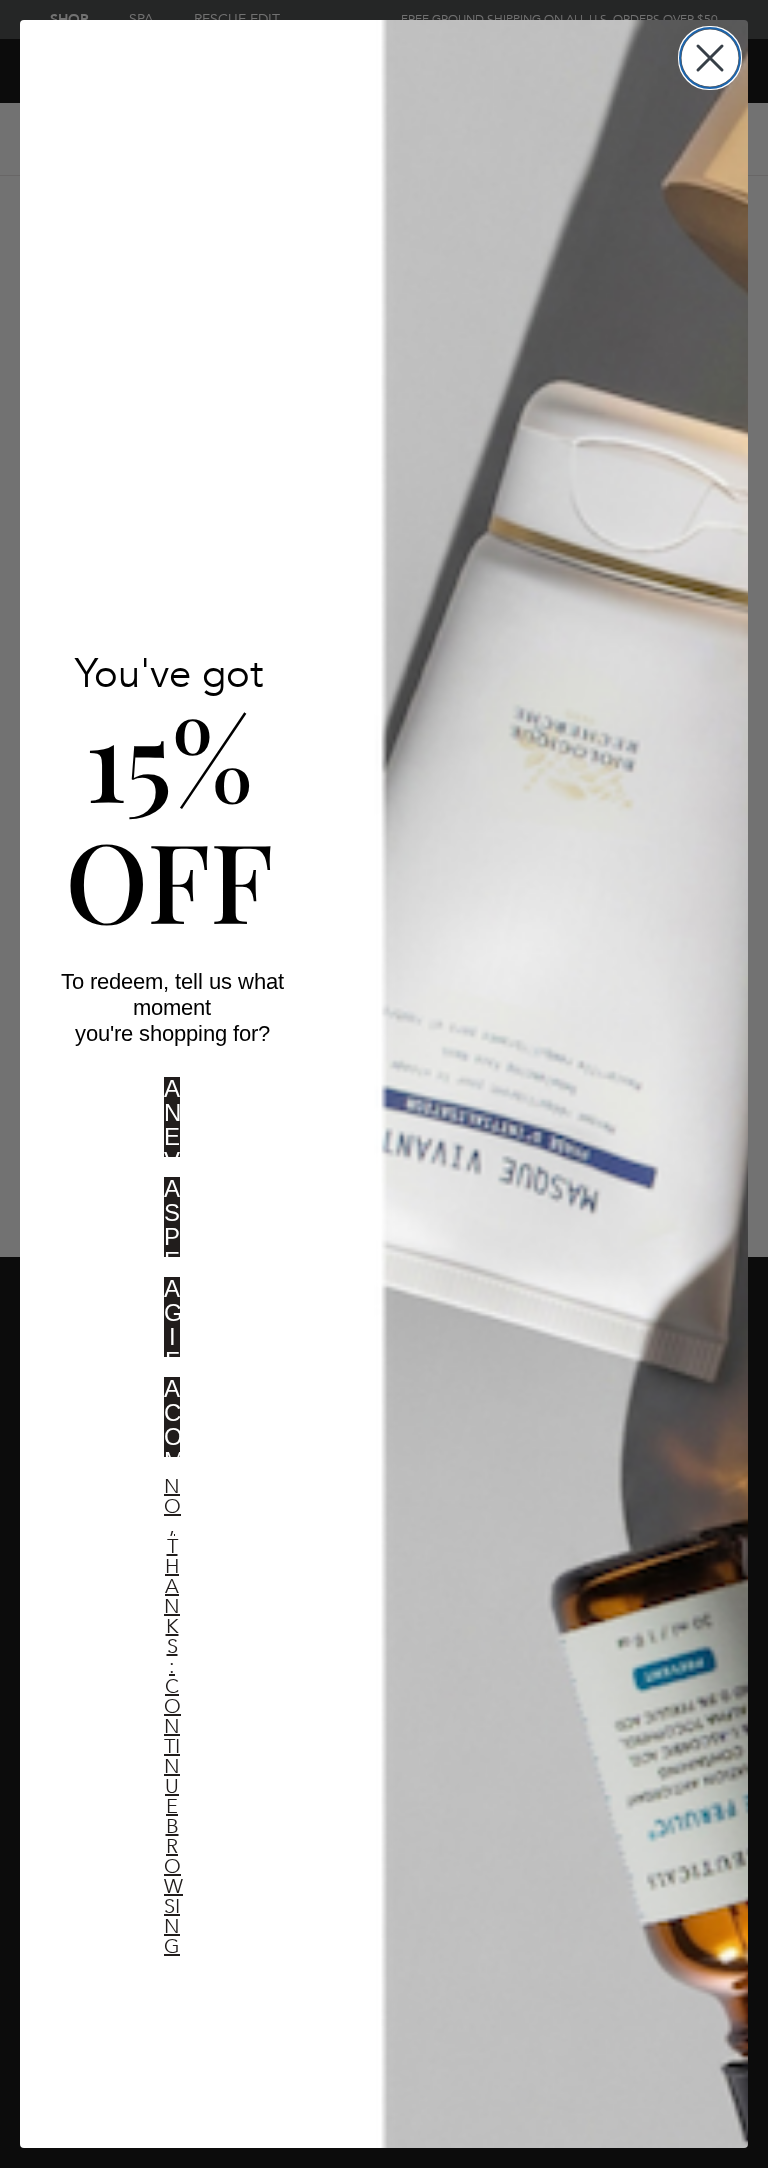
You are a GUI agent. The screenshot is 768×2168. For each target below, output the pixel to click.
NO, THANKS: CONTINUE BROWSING (172, 1508)
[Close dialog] (710, 58)
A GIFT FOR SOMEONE (172, 1323)
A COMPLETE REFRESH (172, 1423)
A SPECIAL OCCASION (172, 1223)
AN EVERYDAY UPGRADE (172, 1123)
